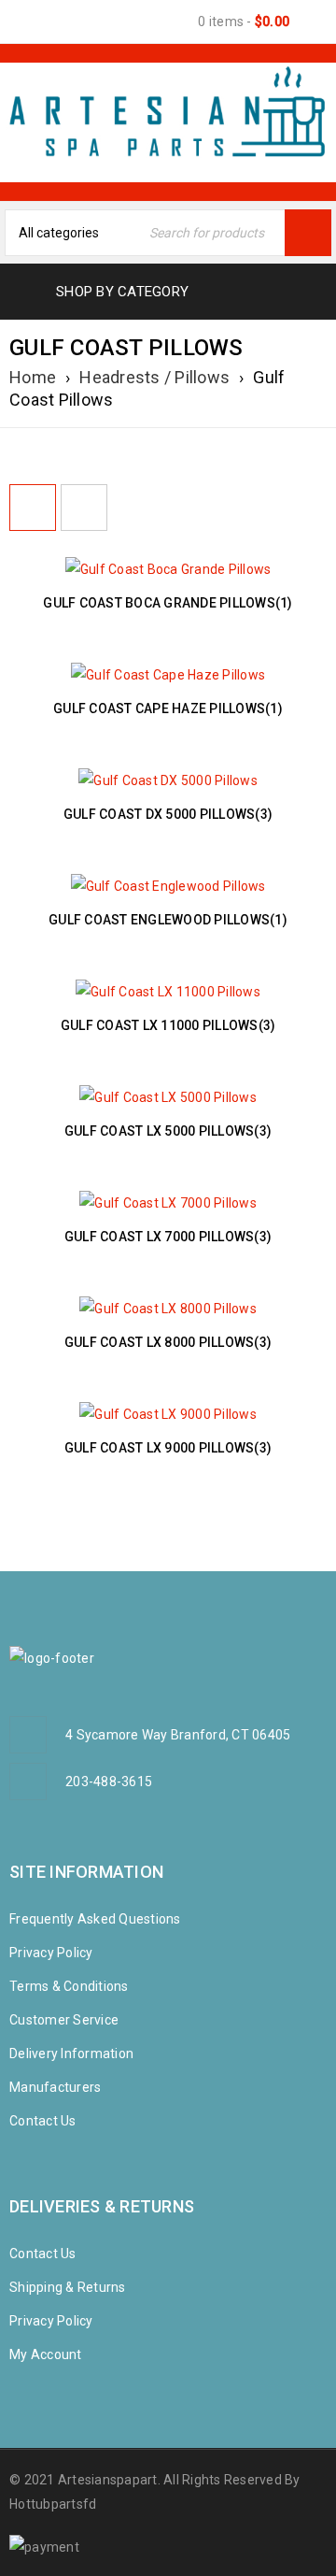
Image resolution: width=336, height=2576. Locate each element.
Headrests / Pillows (154, 377)
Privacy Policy (51, 1953)
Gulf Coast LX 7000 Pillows (168, 1237)
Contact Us (43, 2121)
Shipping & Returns (68, 2287)
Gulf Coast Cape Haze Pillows (168, 708)
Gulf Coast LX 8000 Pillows (168, 1342)
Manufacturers (55, 2087)
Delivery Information (71, 2054)
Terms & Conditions (69, 1986)
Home (33, 377)
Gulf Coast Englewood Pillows (168, 920)
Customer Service (64, 2020)
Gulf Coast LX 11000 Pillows (168, 1025)
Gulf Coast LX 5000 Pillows (168, 1131)
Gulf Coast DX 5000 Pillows (168, 814)
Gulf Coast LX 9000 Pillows (168, 1448)
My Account (46, 2354)
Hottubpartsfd (53, 2504)
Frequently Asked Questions (95, 1919)
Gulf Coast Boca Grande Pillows (168, 603)
